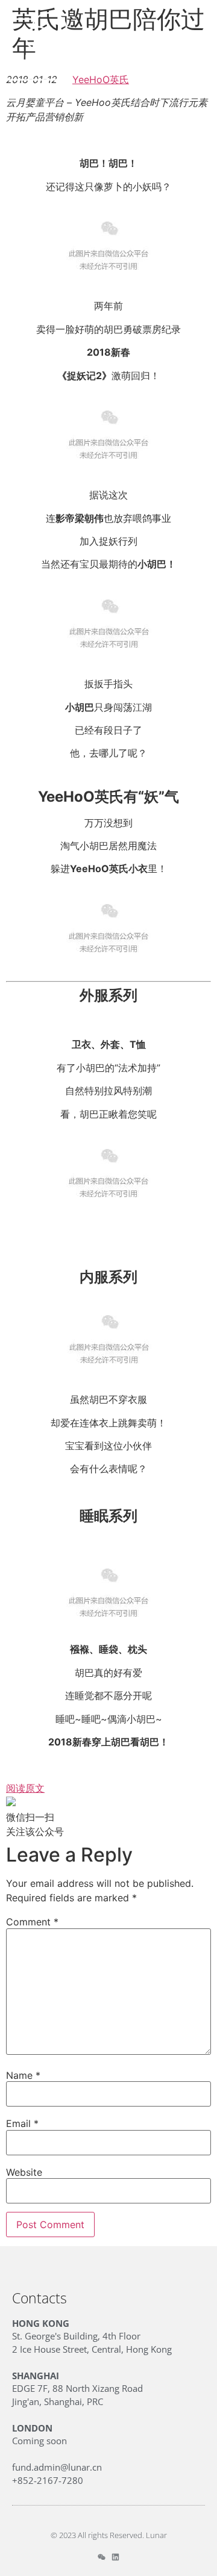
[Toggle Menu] (197, 44)
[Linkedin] (115, 2557)
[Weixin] (102, 2557)
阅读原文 (25, 1788)
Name (23, 2075)
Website (24, 2172)
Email (22, 2123)
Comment (32, 1922)
